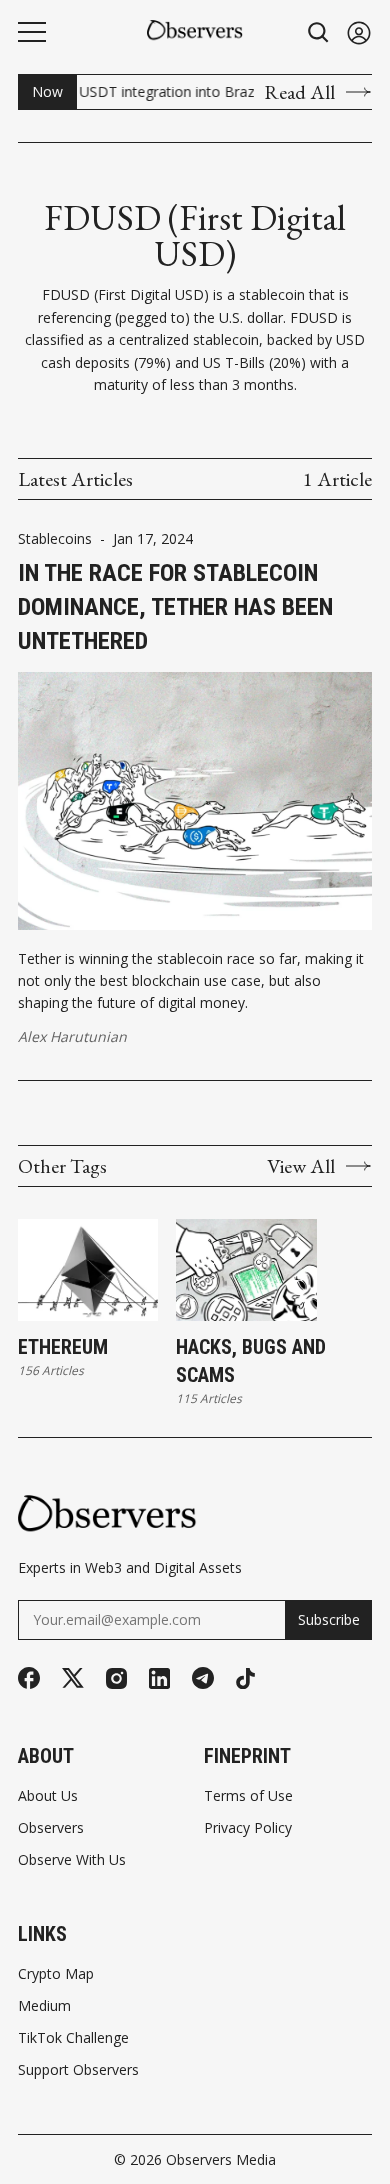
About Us (48, 1796)
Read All (299, 92)
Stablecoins (55, 539)
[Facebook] (29, 1678)
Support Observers (78, 2070)
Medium (44, 2006)
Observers (51, 1828)
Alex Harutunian (72, 1036)
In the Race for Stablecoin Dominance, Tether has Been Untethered (175, 606)
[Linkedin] (159, 1678)
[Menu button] (32, 32)
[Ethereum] (88, 1269)
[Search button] (319, 32)
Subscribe (329, 1619)
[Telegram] (203, 1678)
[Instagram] (116, 1678)
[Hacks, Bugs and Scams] (246, 1269)
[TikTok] (245, 1678)
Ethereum (63, 1347)
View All (301, 1166)
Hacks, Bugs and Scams (251, 1361)
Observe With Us (72, 1860)
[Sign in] (359, 32)
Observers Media (221, 2159)
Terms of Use (248, 1796)
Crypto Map (56, 1974)
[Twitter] (73, 1678)
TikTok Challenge (73, 2038)
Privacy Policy (248, 1828)
